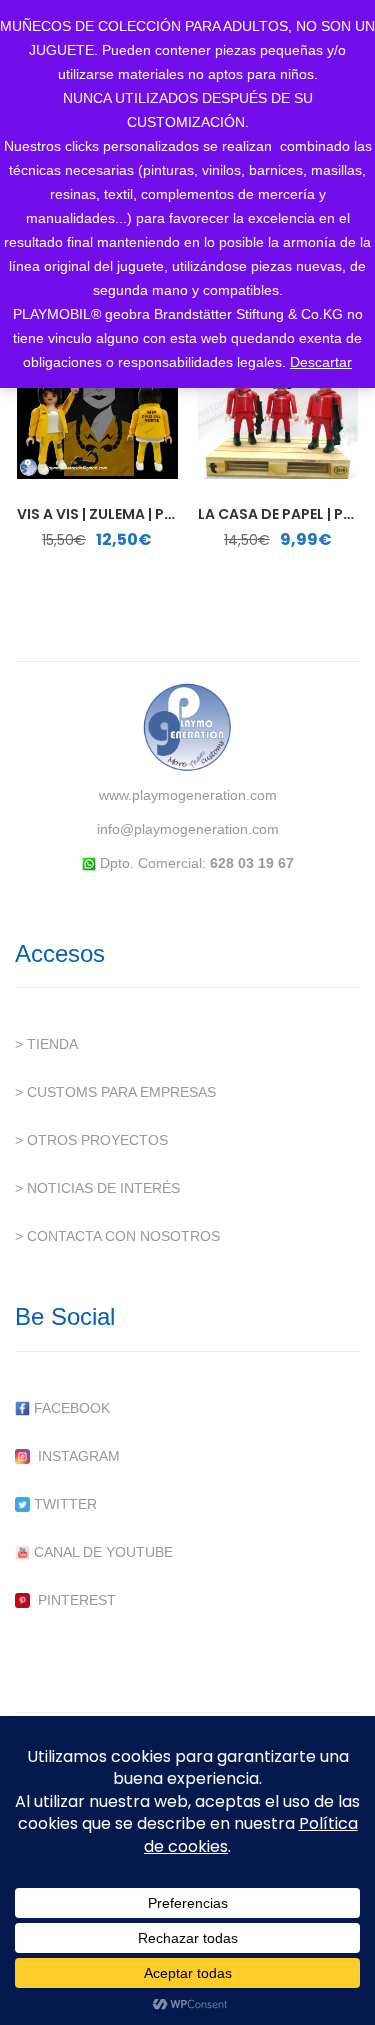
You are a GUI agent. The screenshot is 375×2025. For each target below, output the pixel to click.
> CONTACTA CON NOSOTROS (117, 1236)
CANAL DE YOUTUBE (101, 1552)
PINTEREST (73, 1600)
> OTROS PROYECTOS (91, 1140)
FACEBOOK (70, 1408)
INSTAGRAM (75, 1456)
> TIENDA (46, 1044)
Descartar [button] (321, 362)
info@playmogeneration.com (188, 829)
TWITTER (63, 1504)
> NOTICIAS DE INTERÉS (97, 1188)
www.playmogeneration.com (188, 795)
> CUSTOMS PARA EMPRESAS (115, 1092)
